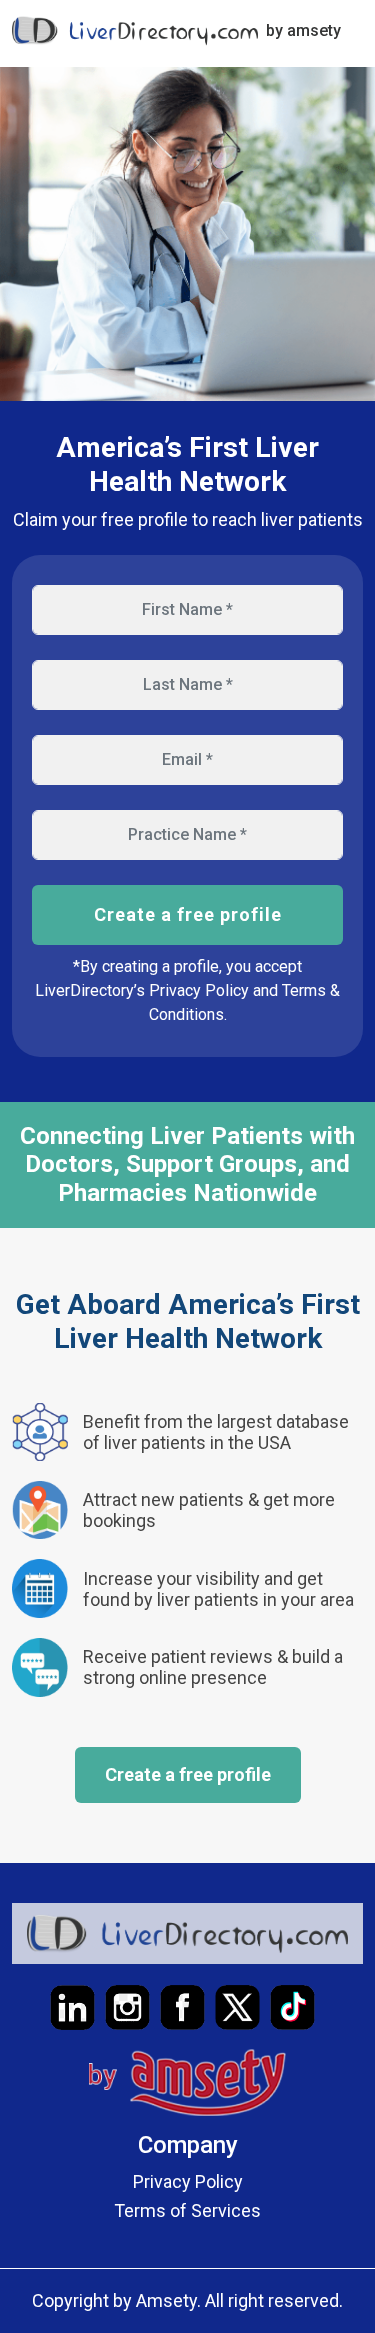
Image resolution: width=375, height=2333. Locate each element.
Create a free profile (188, 914)
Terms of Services (187, 2210)
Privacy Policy (188, 2181)
